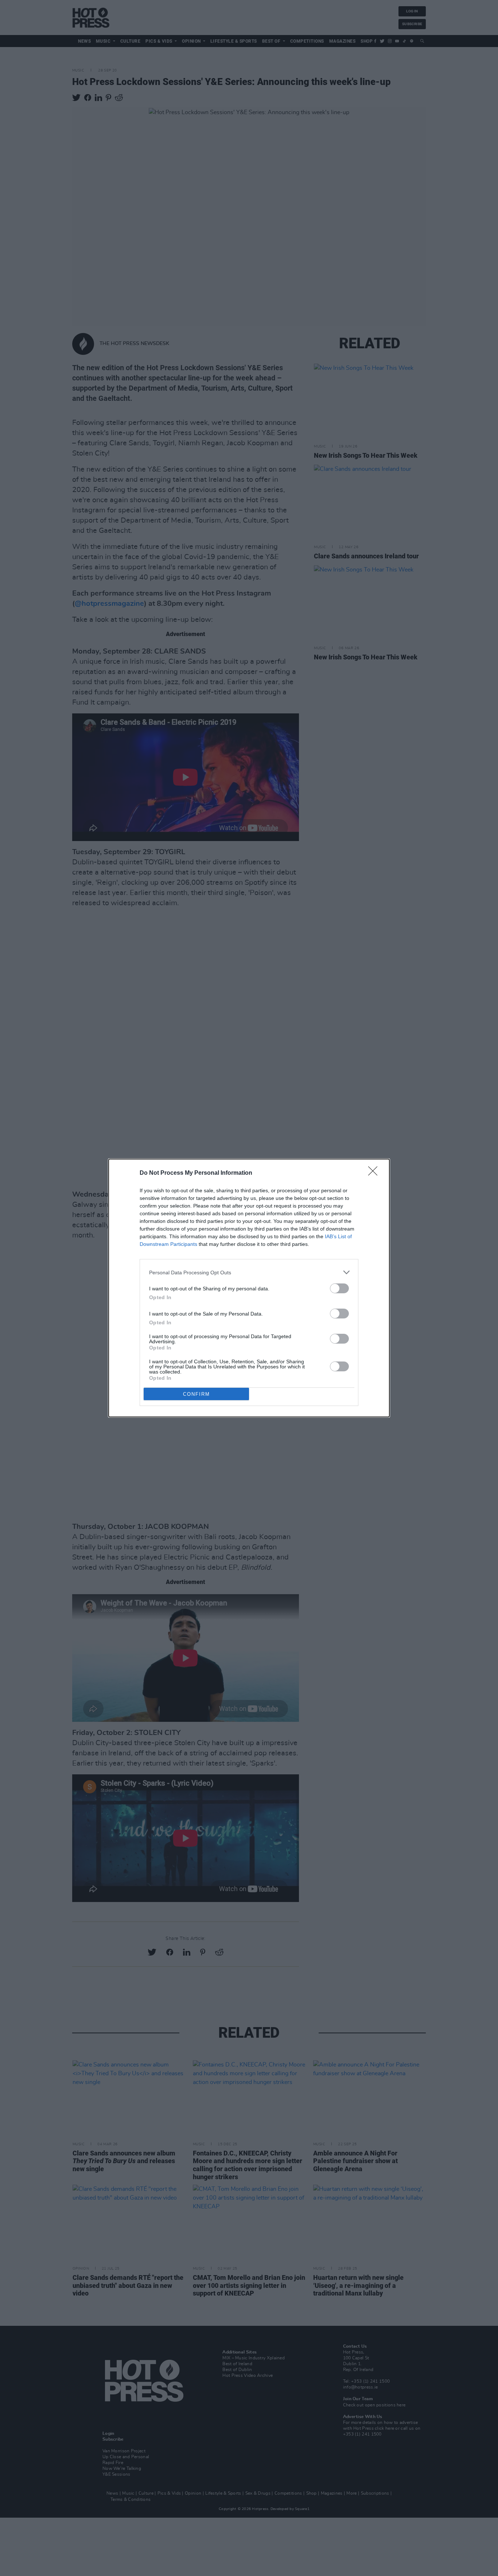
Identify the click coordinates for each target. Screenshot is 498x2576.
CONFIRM (197, 1394)
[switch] (339, 1288)
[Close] (375, 1173)
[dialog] (249, 1288)
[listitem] (249, 1272)
